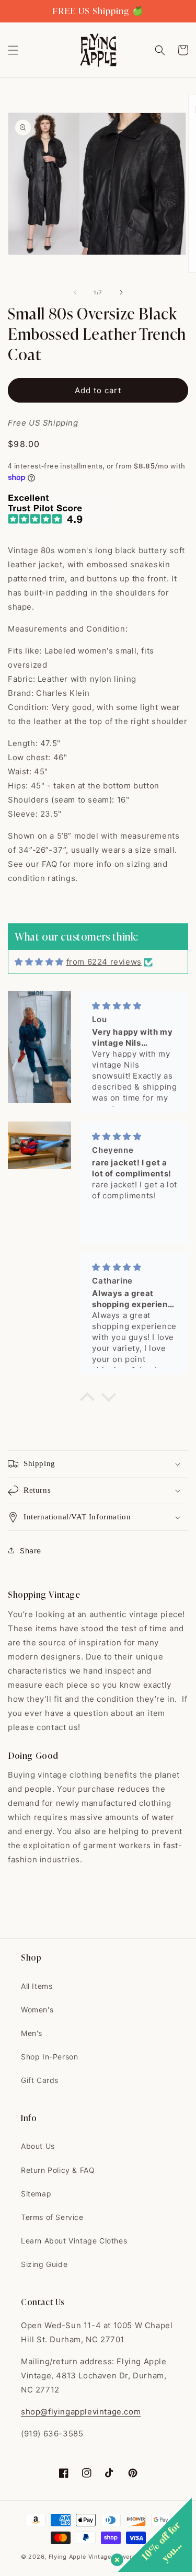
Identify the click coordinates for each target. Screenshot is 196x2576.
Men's (32, 2033)
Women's (37, 2010)
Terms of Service (52, 2217)
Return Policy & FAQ (58, 2170)
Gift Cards (40, 2080)
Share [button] (31, 1550)
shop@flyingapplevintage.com (81, 2412)
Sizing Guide (44, 2264)
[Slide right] (121, 292)
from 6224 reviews (104, 962)
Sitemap (36, 2194)
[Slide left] (75, 292)
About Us (38, 2146)
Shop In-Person (49, 2057)
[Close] (115, 2558)
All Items (37, 1986)
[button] (13, 50)
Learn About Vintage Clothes (74, 2241)
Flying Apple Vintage (80, 2557)
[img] (39, 962)
